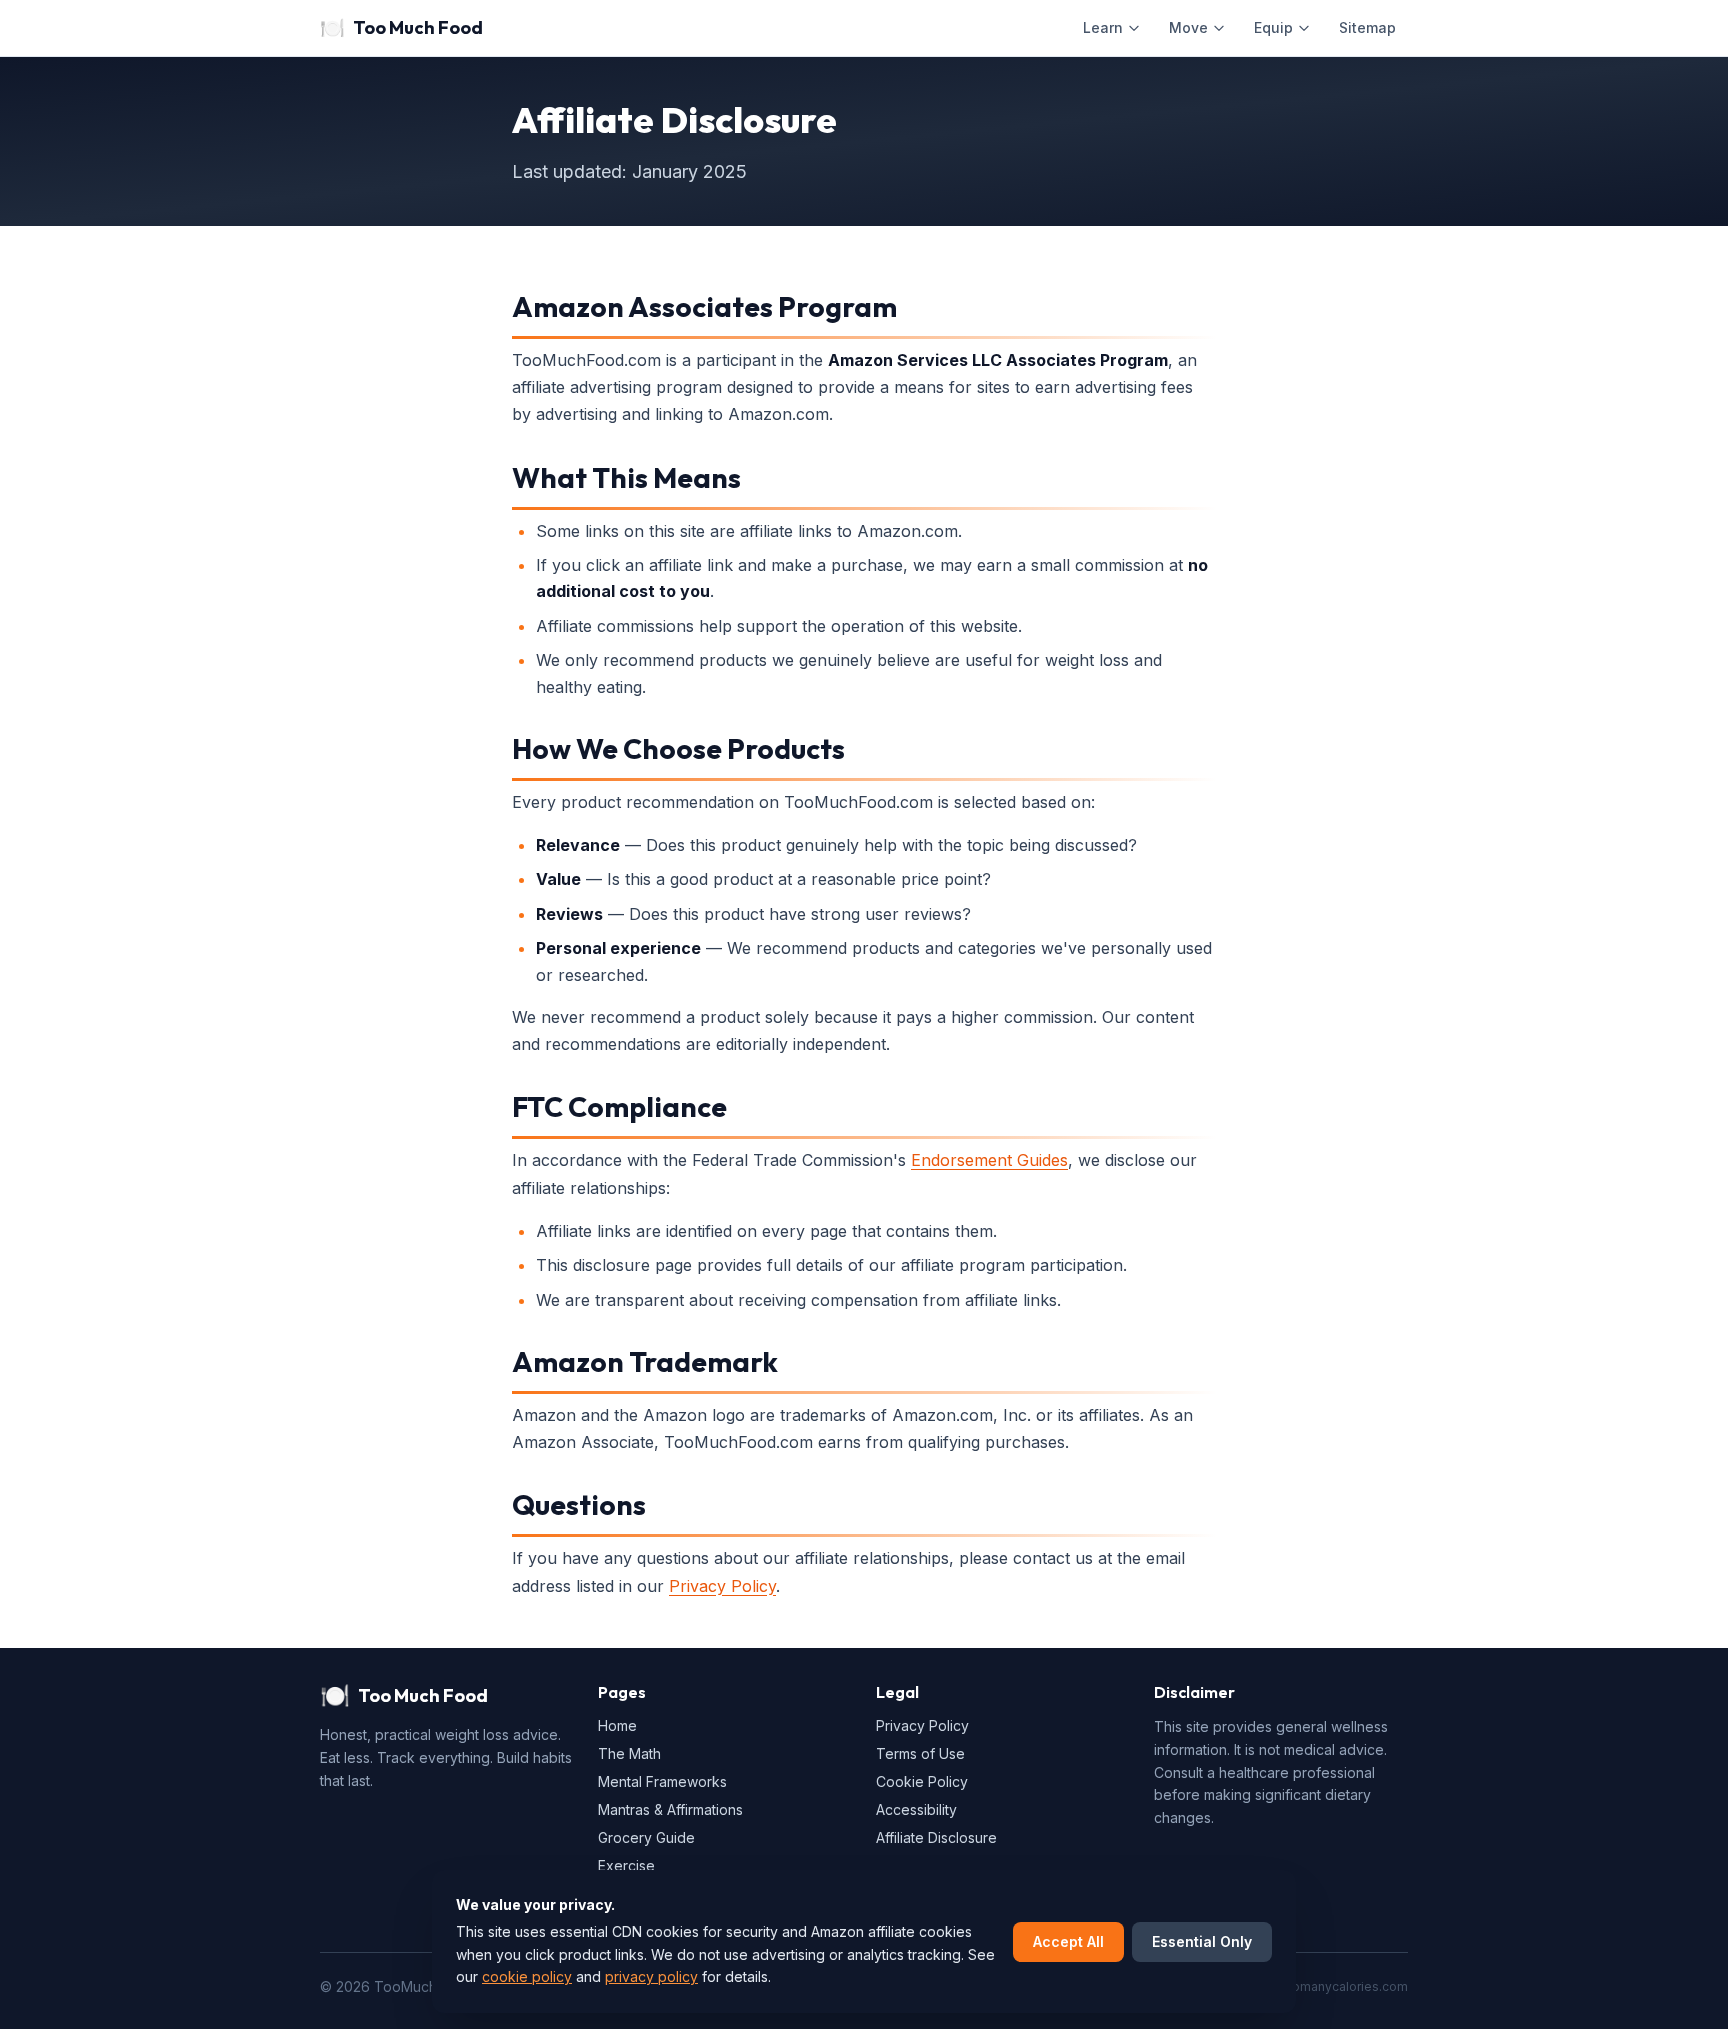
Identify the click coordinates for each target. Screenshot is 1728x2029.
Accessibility (916, 1809)
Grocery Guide (646, 1837)
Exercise (626, 1865)
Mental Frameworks (662, 1781)
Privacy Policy (722, 1586)
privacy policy (651, 1976)
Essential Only (1202, 1941)
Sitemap (1367, 27)
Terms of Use (920, 1753)
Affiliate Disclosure (936, 1837)
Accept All (1068, 1941)
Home (617, 1725)
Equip (1273, 27)
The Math (629, 1753)
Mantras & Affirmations (670, 1809)
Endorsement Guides (989, 1160)
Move (1188, 27)
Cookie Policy (922, 1781)
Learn (1103, 27)
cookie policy (527, 1976)
